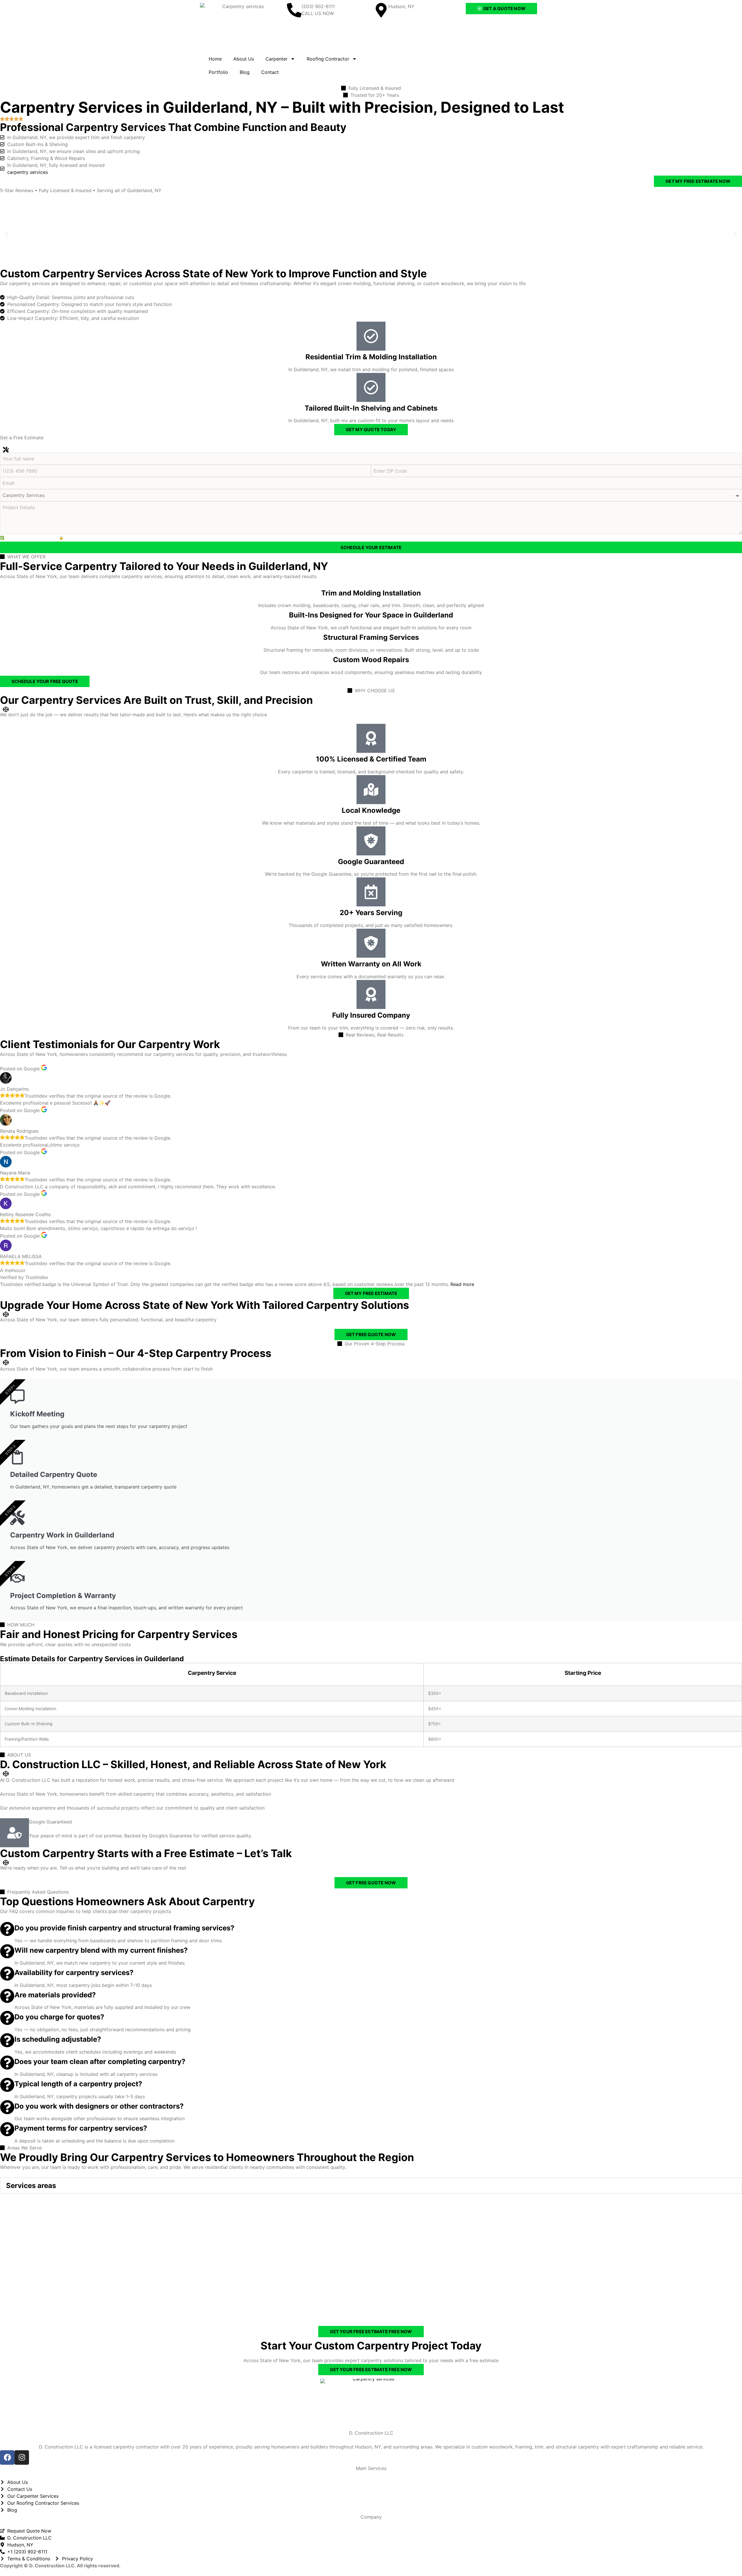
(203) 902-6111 (318, 6)
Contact (270, 72)
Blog (245, 72)
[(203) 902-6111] (294, 10)
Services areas (31, 2186)
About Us (244, 59)
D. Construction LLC (371, 2433)
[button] (7, 234)
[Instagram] (22, 2457)
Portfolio (218, 72)
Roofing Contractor (328, 59)
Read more (462, 1284)
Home (215, 59)
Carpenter (277, 59)
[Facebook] (7, 2457)
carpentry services (28, 172)
